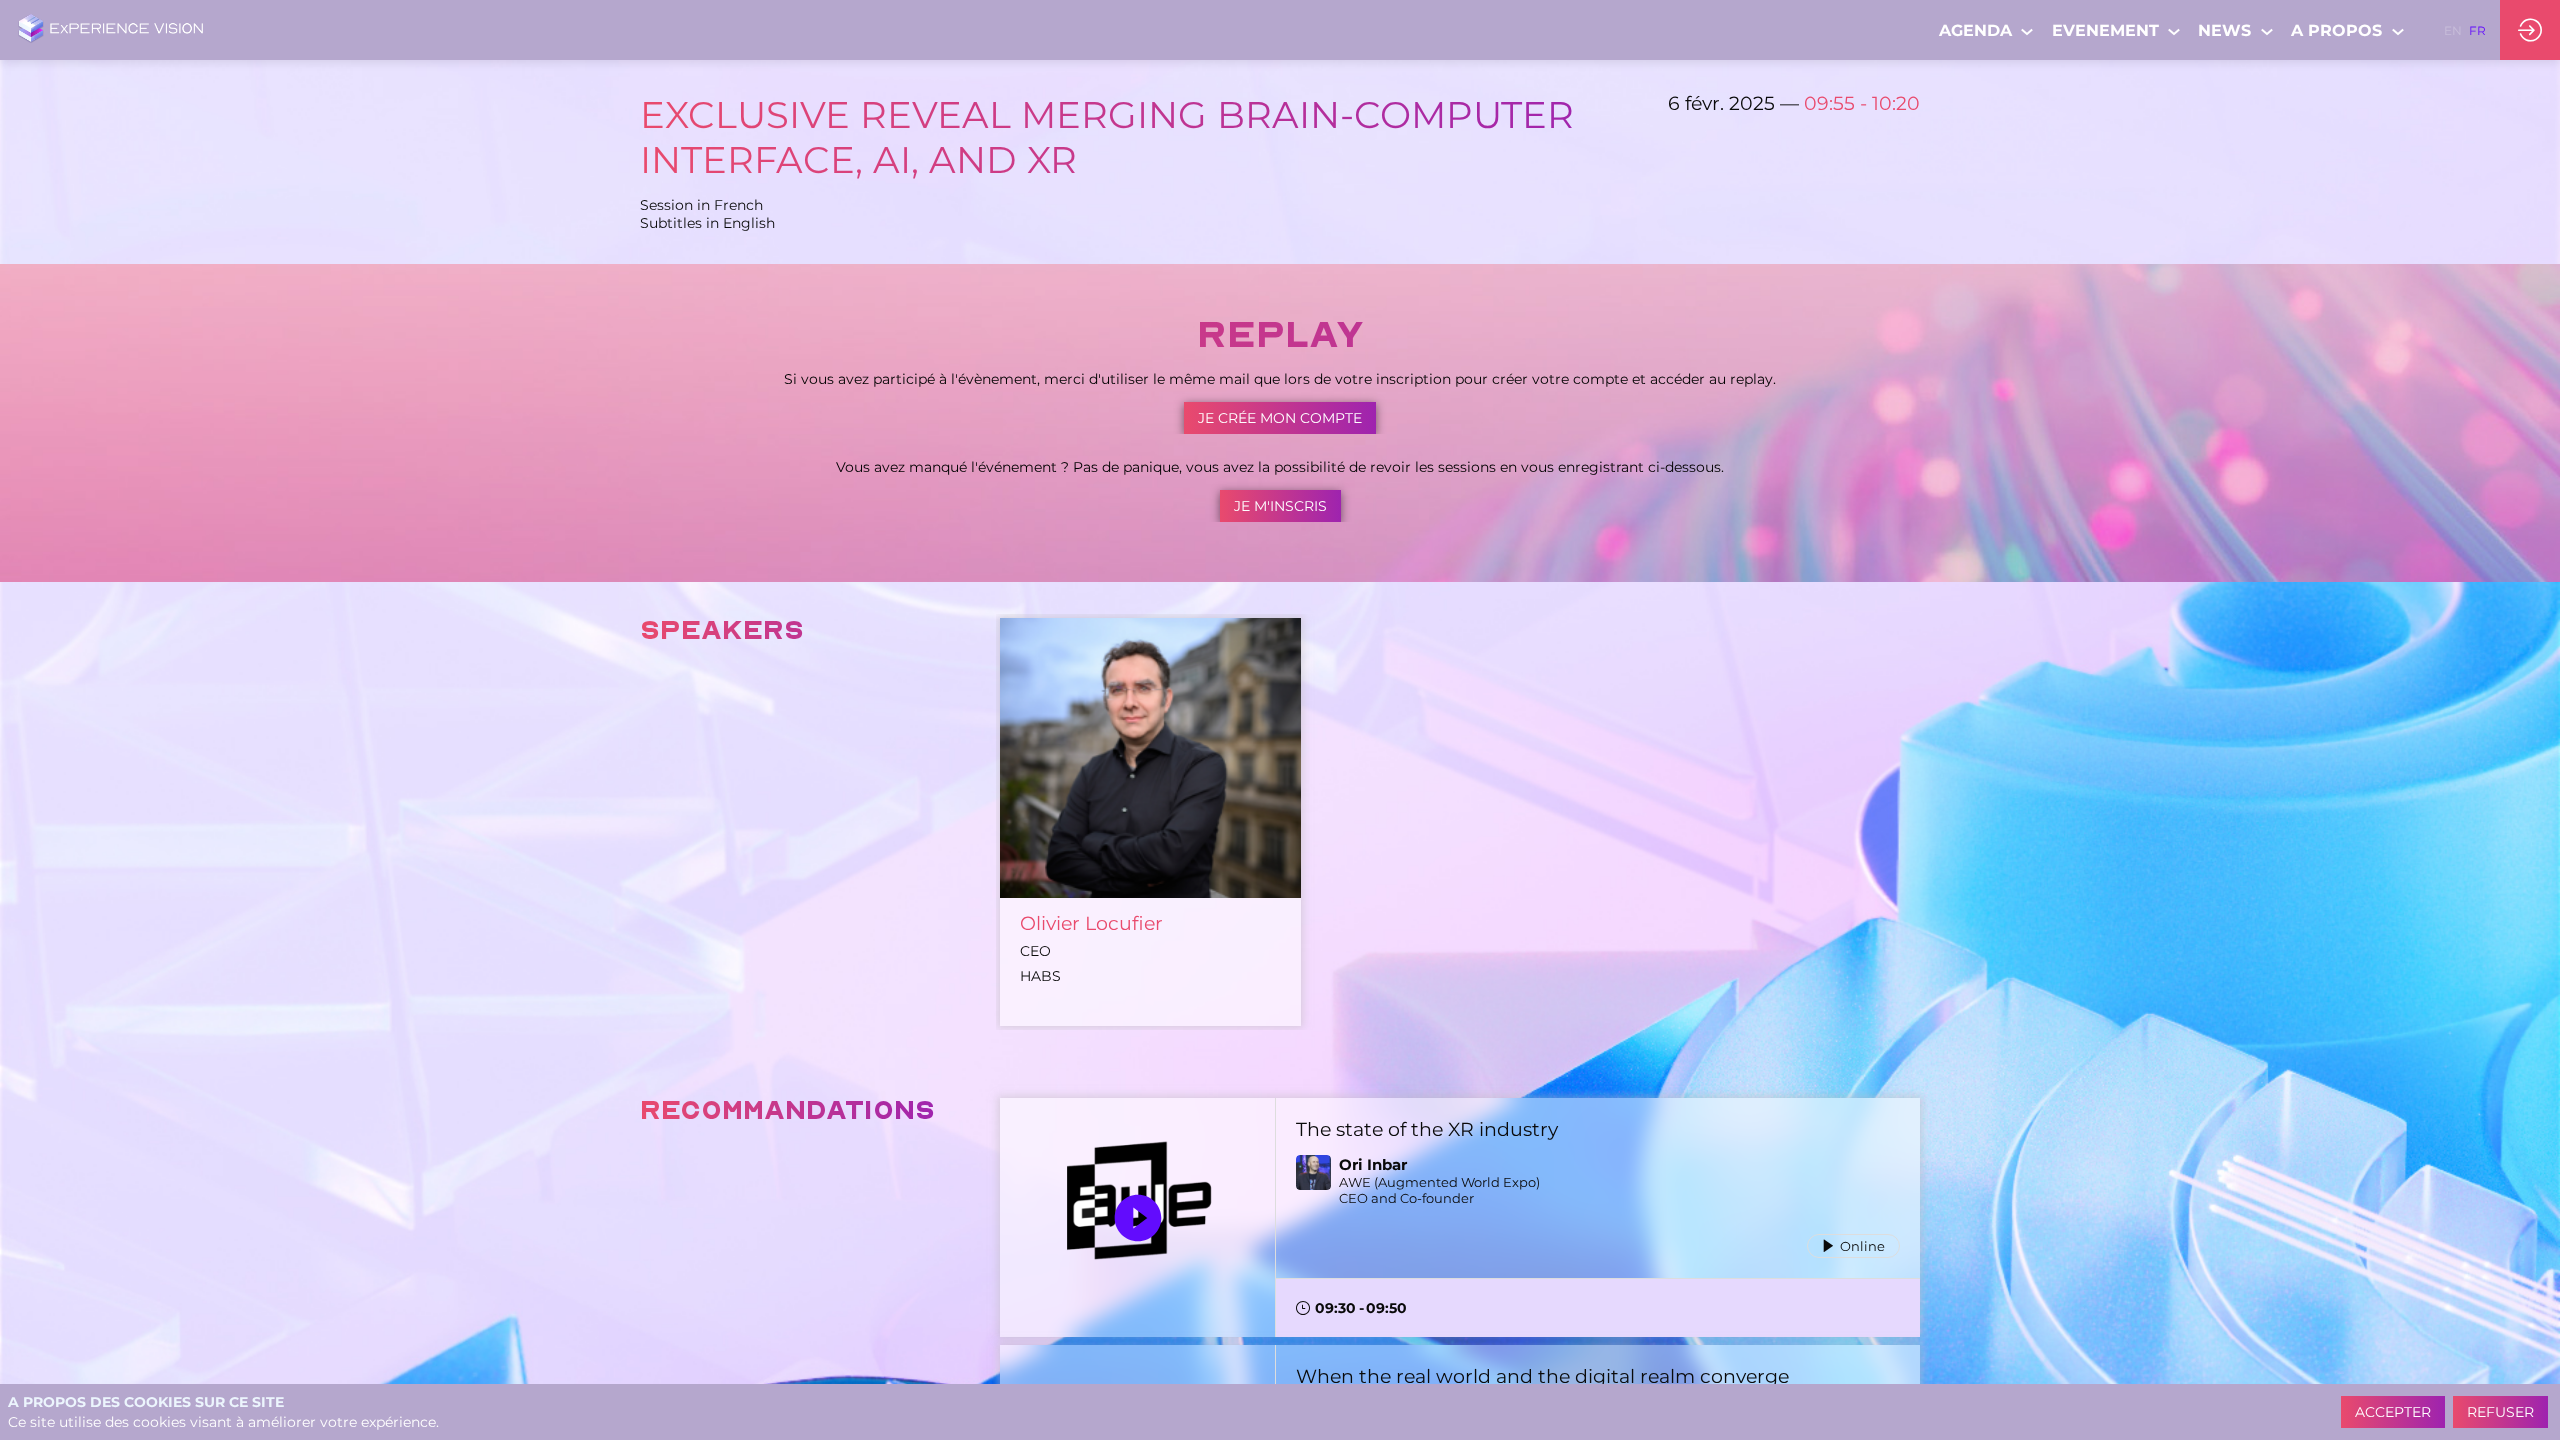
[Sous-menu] (2027, 31)
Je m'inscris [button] (1280, 506)
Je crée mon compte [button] (1280, 418)
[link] (1987, 30)
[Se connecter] (2530, 30)
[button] (2453, 30)
